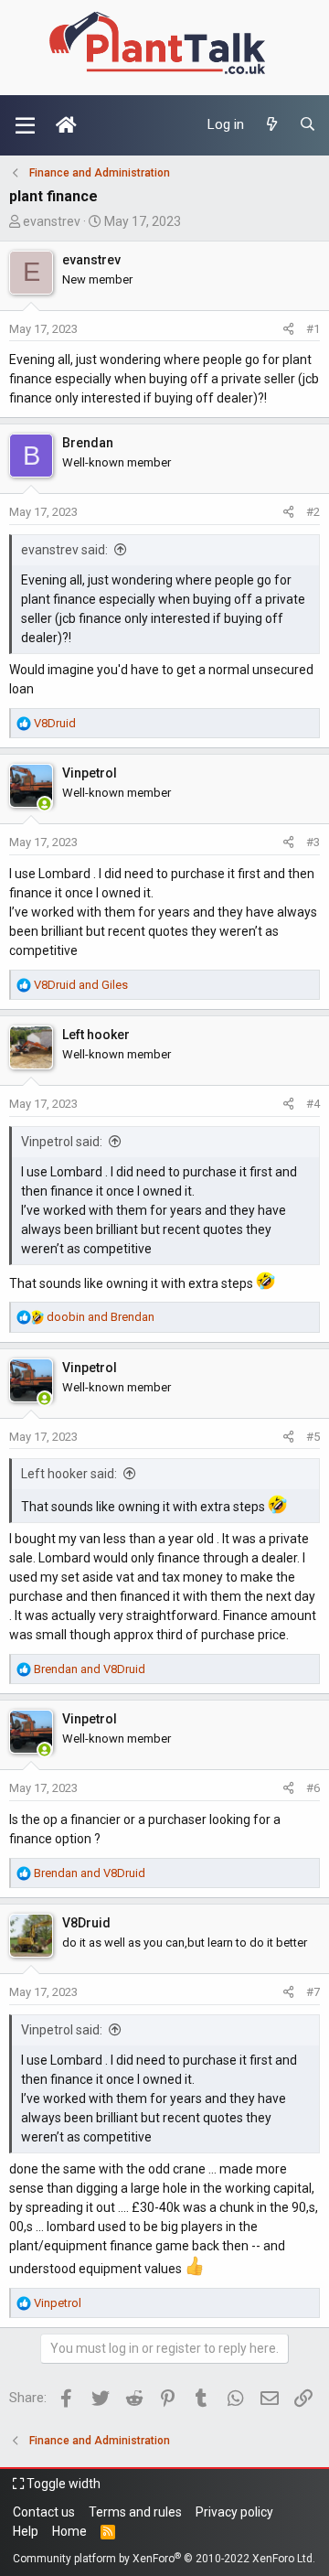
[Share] (288, 329)
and (81, 985)
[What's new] (271, 125)
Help (26, 2531)
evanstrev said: (64, 550)
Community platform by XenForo (164, 2559)
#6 (313, 1788)
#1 (313, 329)
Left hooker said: (69, 1474)
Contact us (44, 2512)
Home (69, 2531)
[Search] (308, 125)
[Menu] (25, 125)
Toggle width (62, 2484)
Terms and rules (135, 2512)
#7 (313, 1992)
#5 (313, 1437)
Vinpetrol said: (62, 1142)
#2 (313, 512)
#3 (313, 842)
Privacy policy (234, 2512)
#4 (313, 1104)
